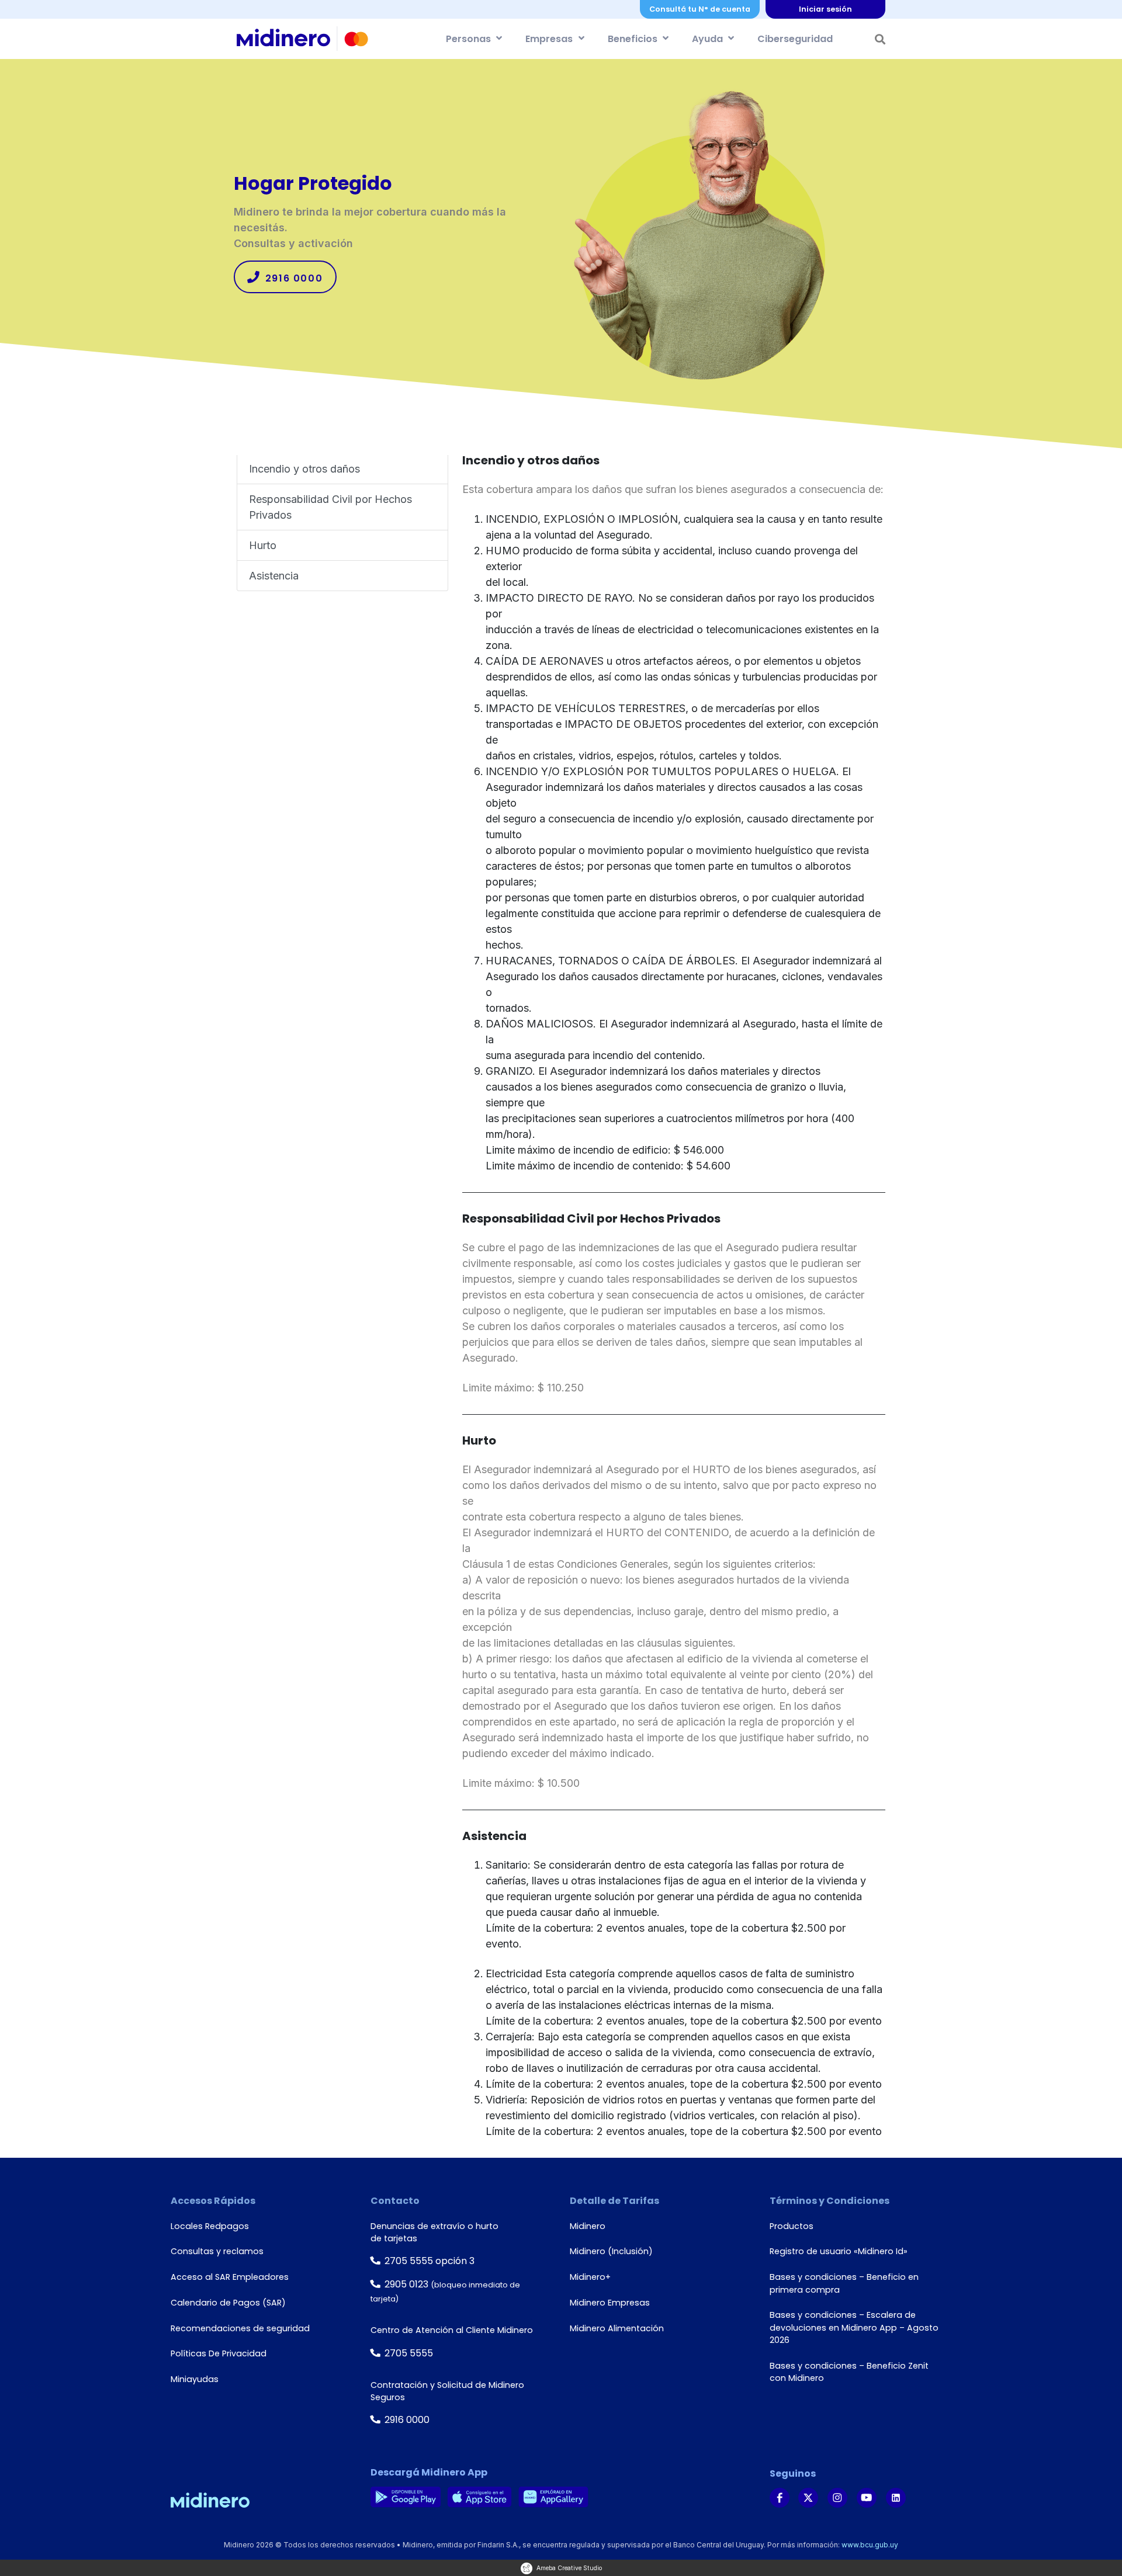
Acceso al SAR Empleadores (230, 2277)
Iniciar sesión (825, 9)
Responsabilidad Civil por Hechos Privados (330, 507)
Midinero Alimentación (617, 2328)
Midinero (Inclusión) (611, 2251)
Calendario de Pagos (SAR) (228, 2303)
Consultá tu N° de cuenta (700, 9)
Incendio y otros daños (304, 469)
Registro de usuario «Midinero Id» (839, 2251)
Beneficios (633, 39)
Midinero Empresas (610, 2303)
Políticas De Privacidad (219, 2353)
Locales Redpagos (210, 2226)
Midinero (588, 2226)
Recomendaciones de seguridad (240, 2328)
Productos (792, 2226)
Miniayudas (195, 2379)
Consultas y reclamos (217, 2251)
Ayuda (707, 39)
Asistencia (274, 576)
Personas (468, 39)
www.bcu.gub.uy (870, 2545)
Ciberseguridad (795, 39)
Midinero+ (590, 2277)
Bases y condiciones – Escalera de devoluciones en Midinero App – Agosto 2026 (854, 2327)
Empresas (549, 39)
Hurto (263, 545)
